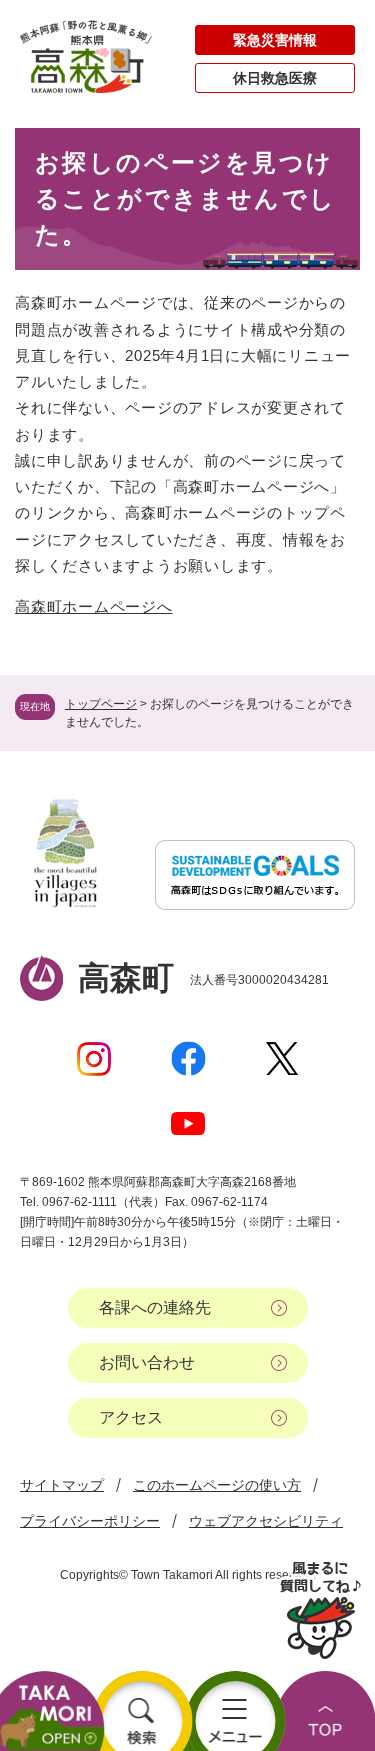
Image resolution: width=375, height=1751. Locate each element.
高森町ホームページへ (94, 606)
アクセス (131, 1417)
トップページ (101, 704)
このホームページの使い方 (217, 1485)
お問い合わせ (147, 1362)
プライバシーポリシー (90, 1521)
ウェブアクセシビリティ (266, 1521)
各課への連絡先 (155, 1307)
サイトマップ (62, 1485)
